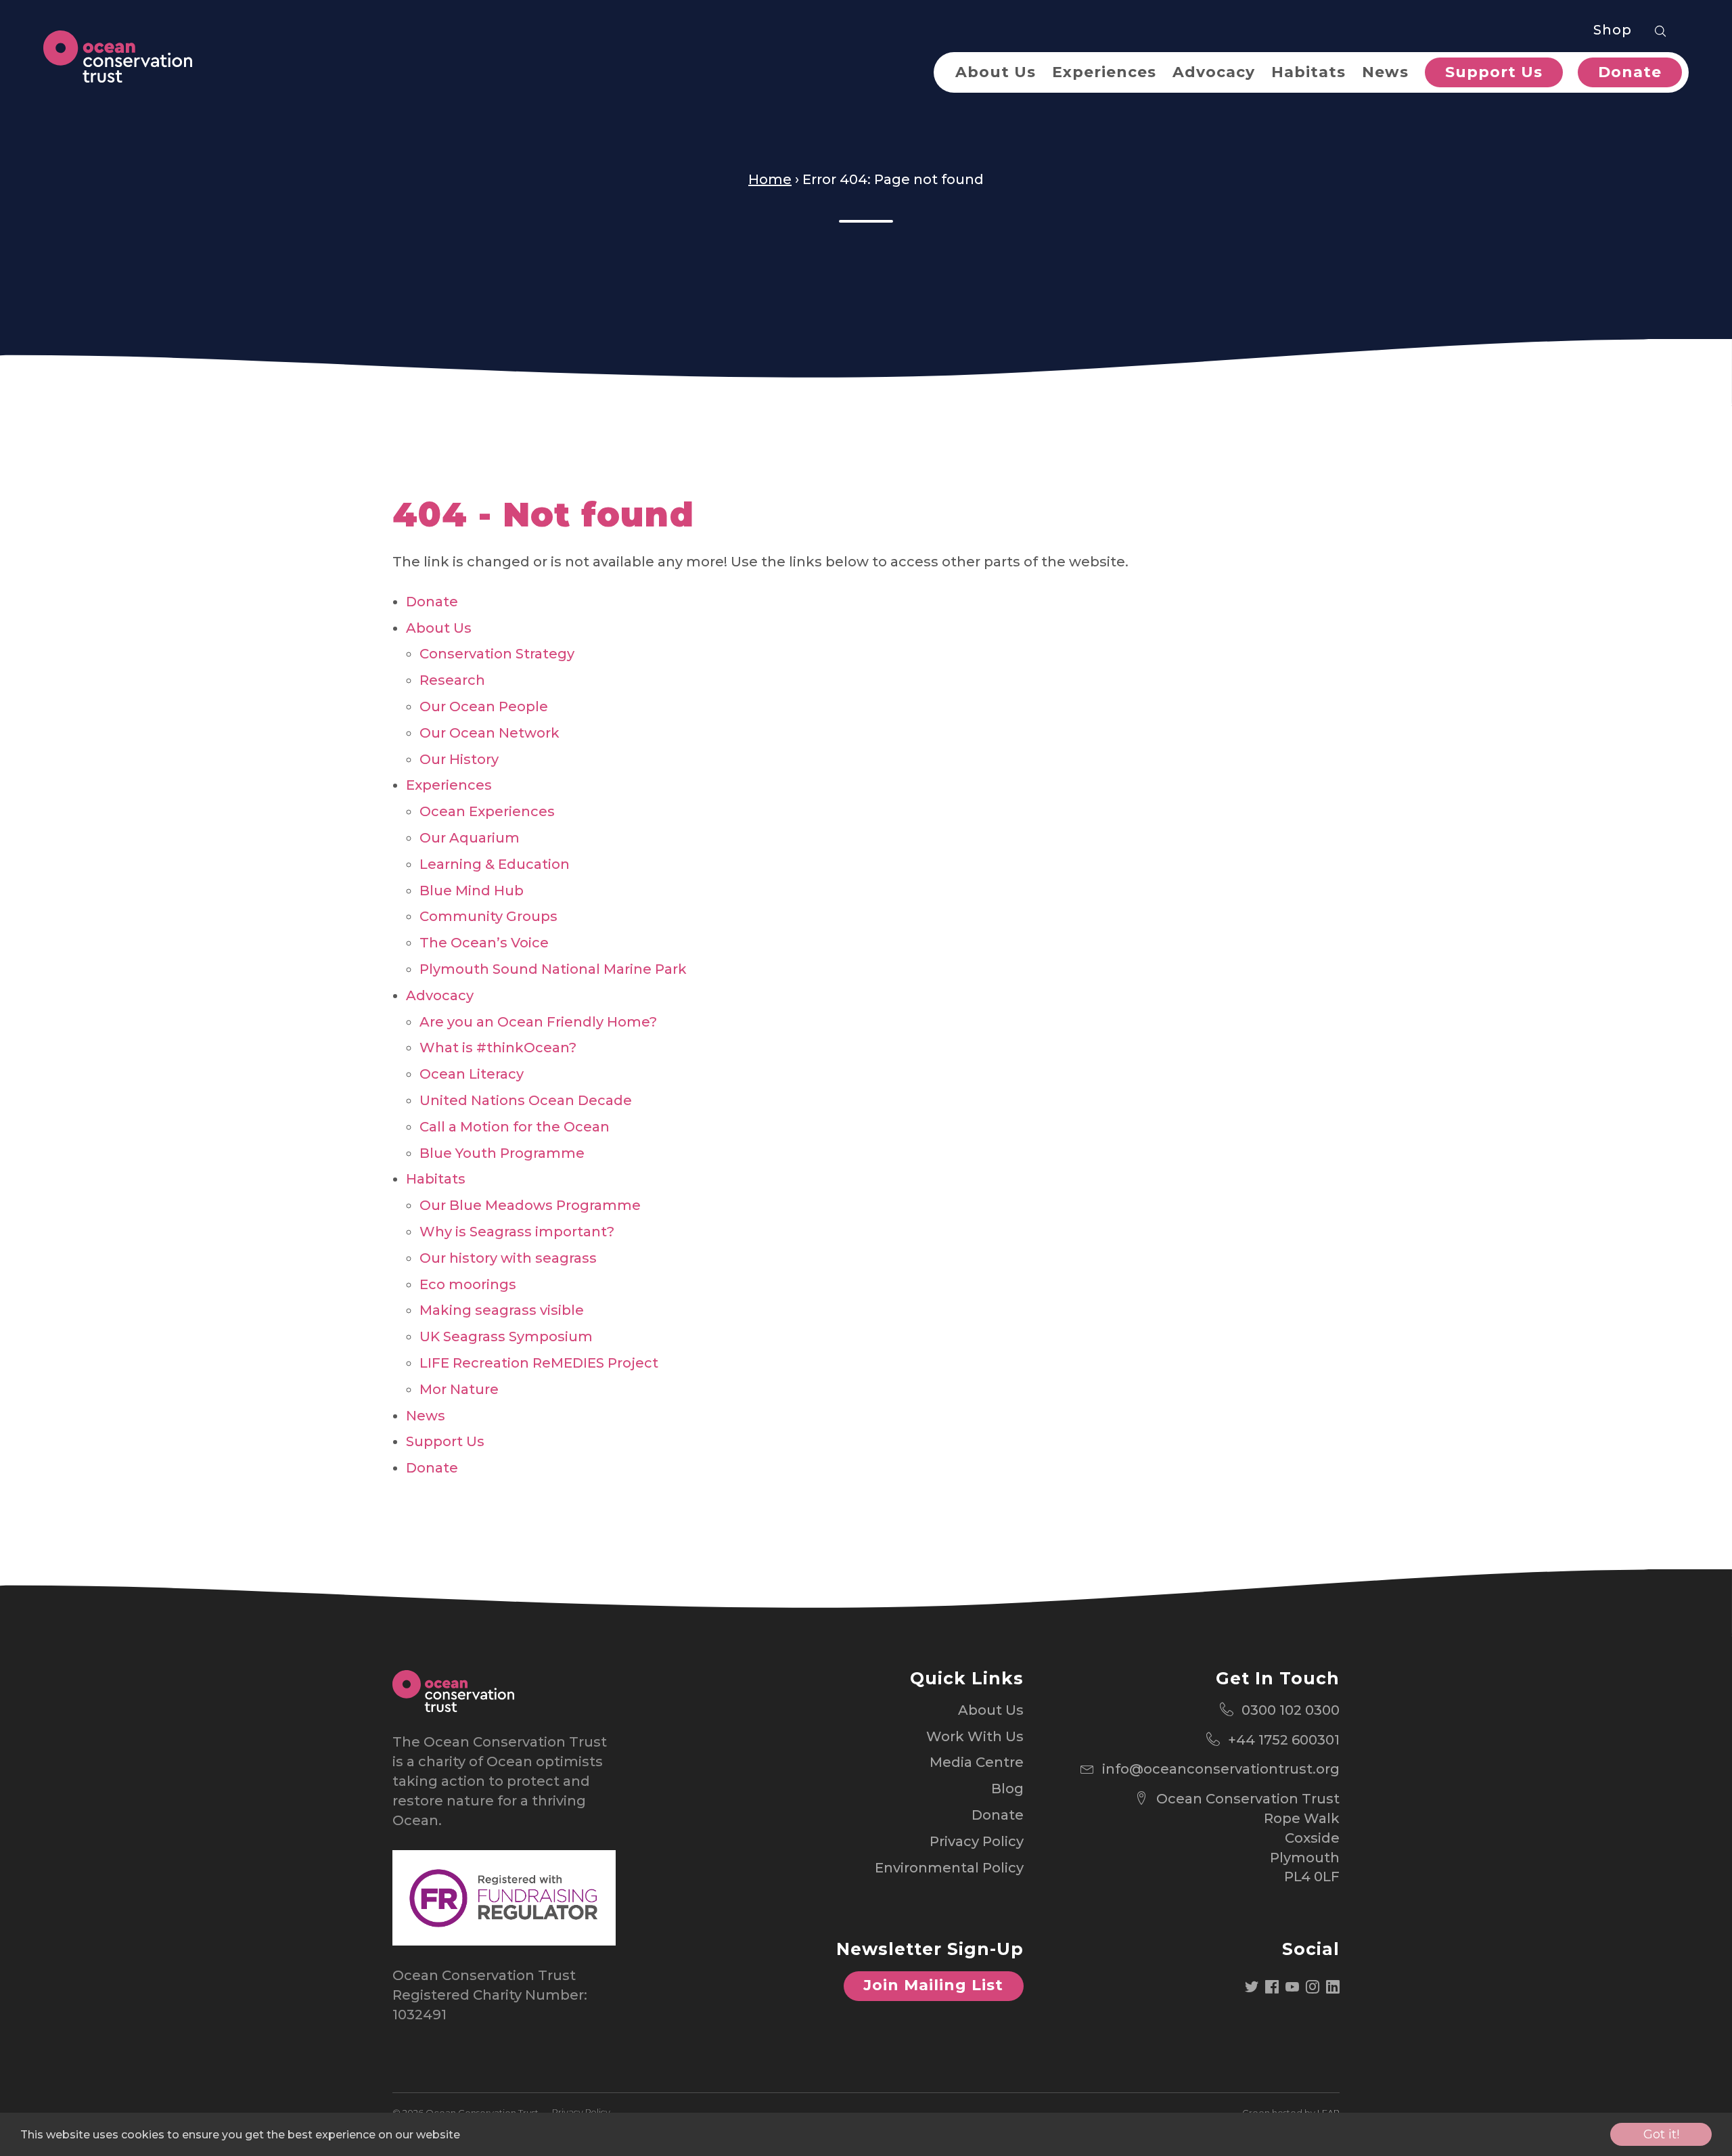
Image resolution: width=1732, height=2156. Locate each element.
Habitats (1308, 72)
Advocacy (1214, 72)
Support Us (1494, 72)
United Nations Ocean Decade (526, 1100)
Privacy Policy (977, 1841)
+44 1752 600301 (1284, 1740)
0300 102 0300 (1291, 1710)
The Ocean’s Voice (484, 943)
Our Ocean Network (489, 733)
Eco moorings (468, 1284)
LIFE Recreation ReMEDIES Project (539, 1363)
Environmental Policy (949, 1868)
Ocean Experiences (487, 811)
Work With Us (975, 1736)
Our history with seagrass (508, 1258)
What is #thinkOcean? (498, 1048)
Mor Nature (459, 1389)
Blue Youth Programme (502, 1153)
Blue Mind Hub (472, 891)
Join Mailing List (933, 1985)
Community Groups (488, 916)
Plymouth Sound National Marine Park (553, 969)
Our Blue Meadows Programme (530, 1205)
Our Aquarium (470, 838)
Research (452, 680)
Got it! (1661, 2134)
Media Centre (977, 1762)
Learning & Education (495, 864)
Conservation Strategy (497, 654)
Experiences (1104, 72)
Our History (459, 759)
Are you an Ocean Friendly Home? (538, 1022)
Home (770, 179)
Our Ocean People (484, 706)
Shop (1613, 30)
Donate (1630, 72)
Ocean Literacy (472, 1074)
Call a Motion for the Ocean (515, 1127)
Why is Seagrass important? (517, 1232)
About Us (996, 72)
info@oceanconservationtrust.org (1221, 1769)
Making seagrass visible (502, 1310)
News (1385, 72)
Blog (1007, 1789)
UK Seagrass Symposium (506, 1337)
